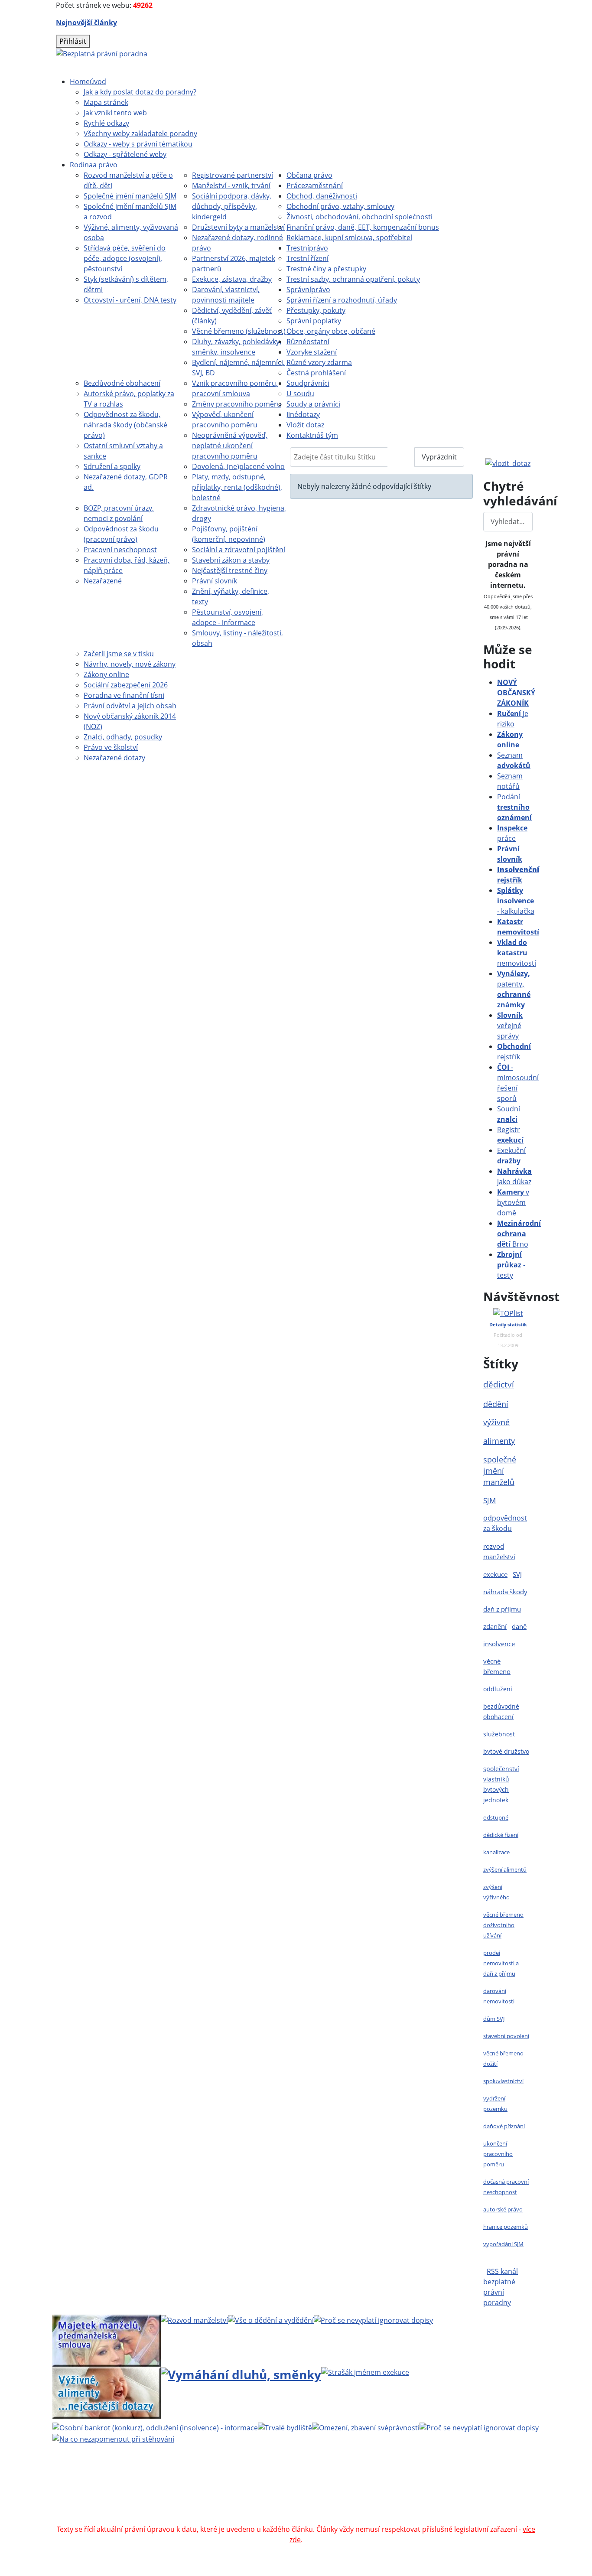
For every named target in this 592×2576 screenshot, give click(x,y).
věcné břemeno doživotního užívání (503, 1925)
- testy (511, 1265)
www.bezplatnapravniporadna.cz (277, 2477)
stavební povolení (506, 2036)
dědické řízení (501, 1835)
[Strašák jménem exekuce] (365, 2372)
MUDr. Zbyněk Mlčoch (428, 2477)
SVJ (517, 1574)
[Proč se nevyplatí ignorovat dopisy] (479, 2427)
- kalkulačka (516, 901)
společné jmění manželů (500, 1471)
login (496, 2498)
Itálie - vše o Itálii (421, 2519)
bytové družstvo (506, 1751)
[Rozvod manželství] (194, 2320)
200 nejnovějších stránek (440, 2498)
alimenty (499, 1441)
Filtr (401, 457)
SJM (490, 1500)
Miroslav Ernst (369, 2498)
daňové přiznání (504, 2126)
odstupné (496, 1817)
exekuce (495, 1574)
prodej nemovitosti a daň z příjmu (501, 1963)
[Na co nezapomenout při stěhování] (113, 2438)
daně (519, 1626)
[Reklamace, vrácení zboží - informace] (373, 2320)
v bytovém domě (513, 1202)
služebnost (499, 1734)
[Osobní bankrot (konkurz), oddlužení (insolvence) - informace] (155, 2427)
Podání (514, 807)
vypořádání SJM (503, 2244)
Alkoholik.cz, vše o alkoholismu (354, 2508)
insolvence (499, 1644)
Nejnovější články (86, 23)
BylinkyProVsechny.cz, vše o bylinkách (205, 2519)
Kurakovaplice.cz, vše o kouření (462, 2508)
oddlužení (498, 1689)
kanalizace (496, 1852)
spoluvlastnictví (503, 2081)
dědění (496, 1404)
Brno (519, 1234)
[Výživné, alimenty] (107, 2391)
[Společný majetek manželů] (107, 2340)
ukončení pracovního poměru (498, 2154)
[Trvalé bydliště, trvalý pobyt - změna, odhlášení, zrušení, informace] (285, 2427)
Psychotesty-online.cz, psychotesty (330, 2519)
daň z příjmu (502, 1609)
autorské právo (503, 2209)
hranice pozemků (506, 2227)
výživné (496, 1422)
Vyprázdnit (439, 457)
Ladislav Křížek (213, 2498)
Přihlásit (73, 41)
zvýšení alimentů (505, 1869)
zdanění (495, 1626)
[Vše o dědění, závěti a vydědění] (271, 2320)
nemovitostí (517, 953)
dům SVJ (494, 2019)
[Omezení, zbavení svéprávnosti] (366, 2427)
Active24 (141, 2498)
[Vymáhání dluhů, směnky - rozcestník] (241, 2374)
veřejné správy (510, 1026)
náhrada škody (505, 1592)
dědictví (499, 1384)
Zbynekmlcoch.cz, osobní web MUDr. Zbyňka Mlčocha (210, 2508)
